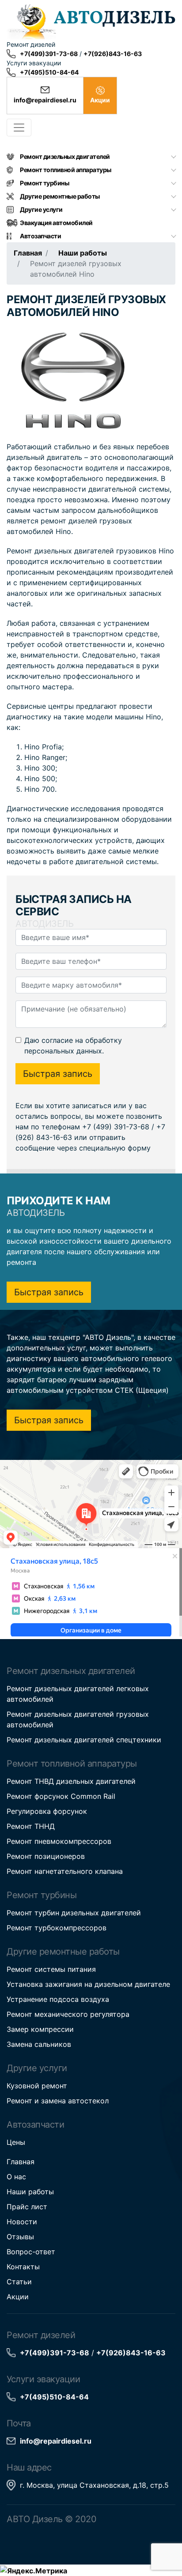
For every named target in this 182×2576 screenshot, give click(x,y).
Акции (18, 2297)
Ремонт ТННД (31, 1826)
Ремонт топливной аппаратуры (66, 170)
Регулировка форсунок (47, 1811)
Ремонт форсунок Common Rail (61, 1796)
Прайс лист (27, 2207)
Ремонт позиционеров (46, 1856)
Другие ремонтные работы (60, 196)
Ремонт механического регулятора (68, 2014)
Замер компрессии (40, 2029)
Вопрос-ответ (31, 2252)
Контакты (23, 2267)
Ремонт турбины (44, 183)
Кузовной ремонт (37, 2086)
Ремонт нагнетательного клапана (65, 1871)
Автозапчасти (40, 236)
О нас (16, 2177)
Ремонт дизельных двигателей (65, 156)
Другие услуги (41, 209)
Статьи (19, 2282)
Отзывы (20, 2237)
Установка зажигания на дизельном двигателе (88, 1984)
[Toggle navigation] (19, 128)
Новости (22, 2222)
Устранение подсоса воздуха (58, 1999)
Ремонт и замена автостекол (58, 2101)
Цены (16, 2142)
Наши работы (83, 253)
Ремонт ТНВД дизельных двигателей (71, 1781)
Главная (28, 253)
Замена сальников (39, 2044)
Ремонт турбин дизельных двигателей (74, 1913)
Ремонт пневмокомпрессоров (59, 1841)
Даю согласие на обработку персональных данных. (73, 1045)
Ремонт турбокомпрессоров (57, 1928)
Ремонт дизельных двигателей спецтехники (84, 1740)
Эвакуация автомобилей (56, 223)
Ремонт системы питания (51, 1969)
